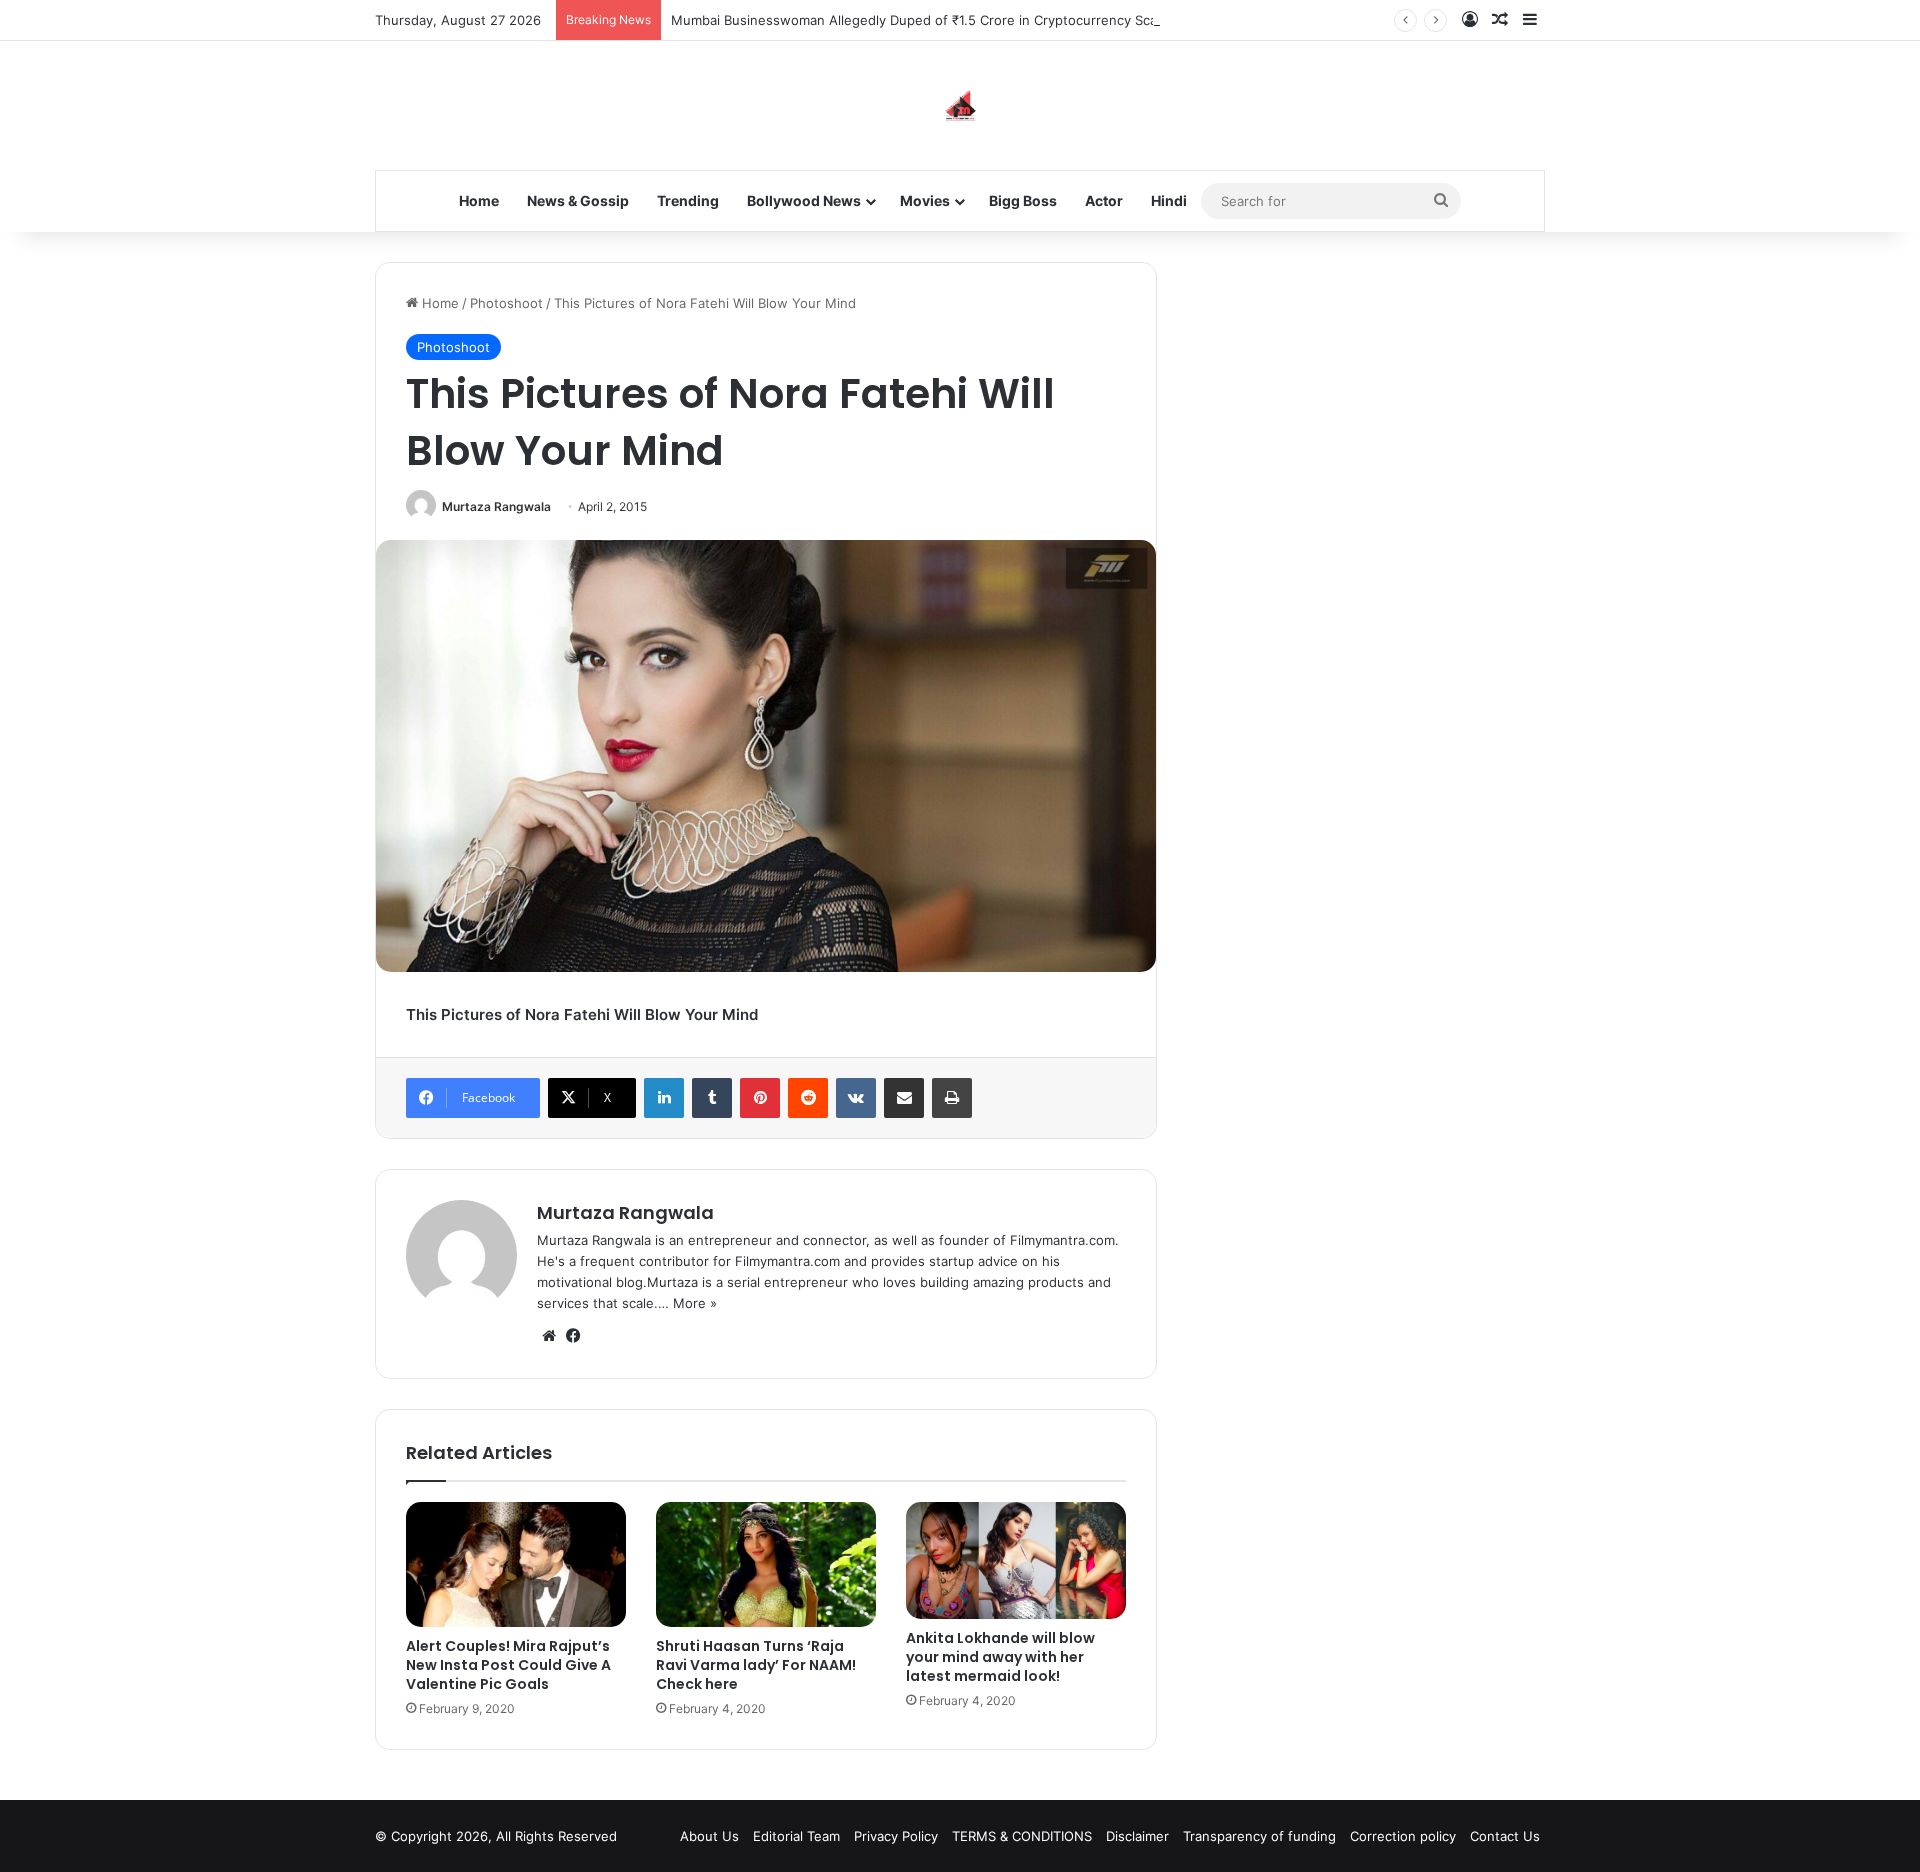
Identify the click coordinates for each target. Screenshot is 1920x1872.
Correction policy (1403, 1836)
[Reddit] (808, 1098)
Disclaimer (1137, 1836)
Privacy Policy (896, 1836)
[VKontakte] (856, 1098)
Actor (1104, 200)
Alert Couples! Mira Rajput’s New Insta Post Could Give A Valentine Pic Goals (508, 1665)
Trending (688, 200)
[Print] (952, 1098)
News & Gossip (578, 200)
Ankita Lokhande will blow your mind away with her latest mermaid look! (1000, 1657)
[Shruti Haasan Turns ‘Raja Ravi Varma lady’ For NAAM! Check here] (766, 1564)
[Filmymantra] (960, 105)
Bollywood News (804, 200)
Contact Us (1505, 1836)
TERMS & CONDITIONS (1022, 1836)
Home (479, 200)
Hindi (1169, 200)
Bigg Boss (1023, 200)
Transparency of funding (1259, 1836)
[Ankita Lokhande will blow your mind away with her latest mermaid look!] (1016, 1560)
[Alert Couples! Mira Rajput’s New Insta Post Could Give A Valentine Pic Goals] (516, 1564)
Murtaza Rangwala (496, 506)
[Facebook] (573, 1336)
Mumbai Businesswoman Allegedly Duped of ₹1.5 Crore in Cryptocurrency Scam (919, 20)
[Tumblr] (712, 1098)
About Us (709, 1836)
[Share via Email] (904, 1098)
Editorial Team (796, 1836)
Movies (925, 200)
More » (695, 1303)
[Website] (549, 1336)
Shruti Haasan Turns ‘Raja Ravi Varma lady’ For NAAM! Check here (756, 1665)
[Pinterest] (760, 1098)
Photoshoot (506, 303)
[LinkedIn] (664, 1098)
